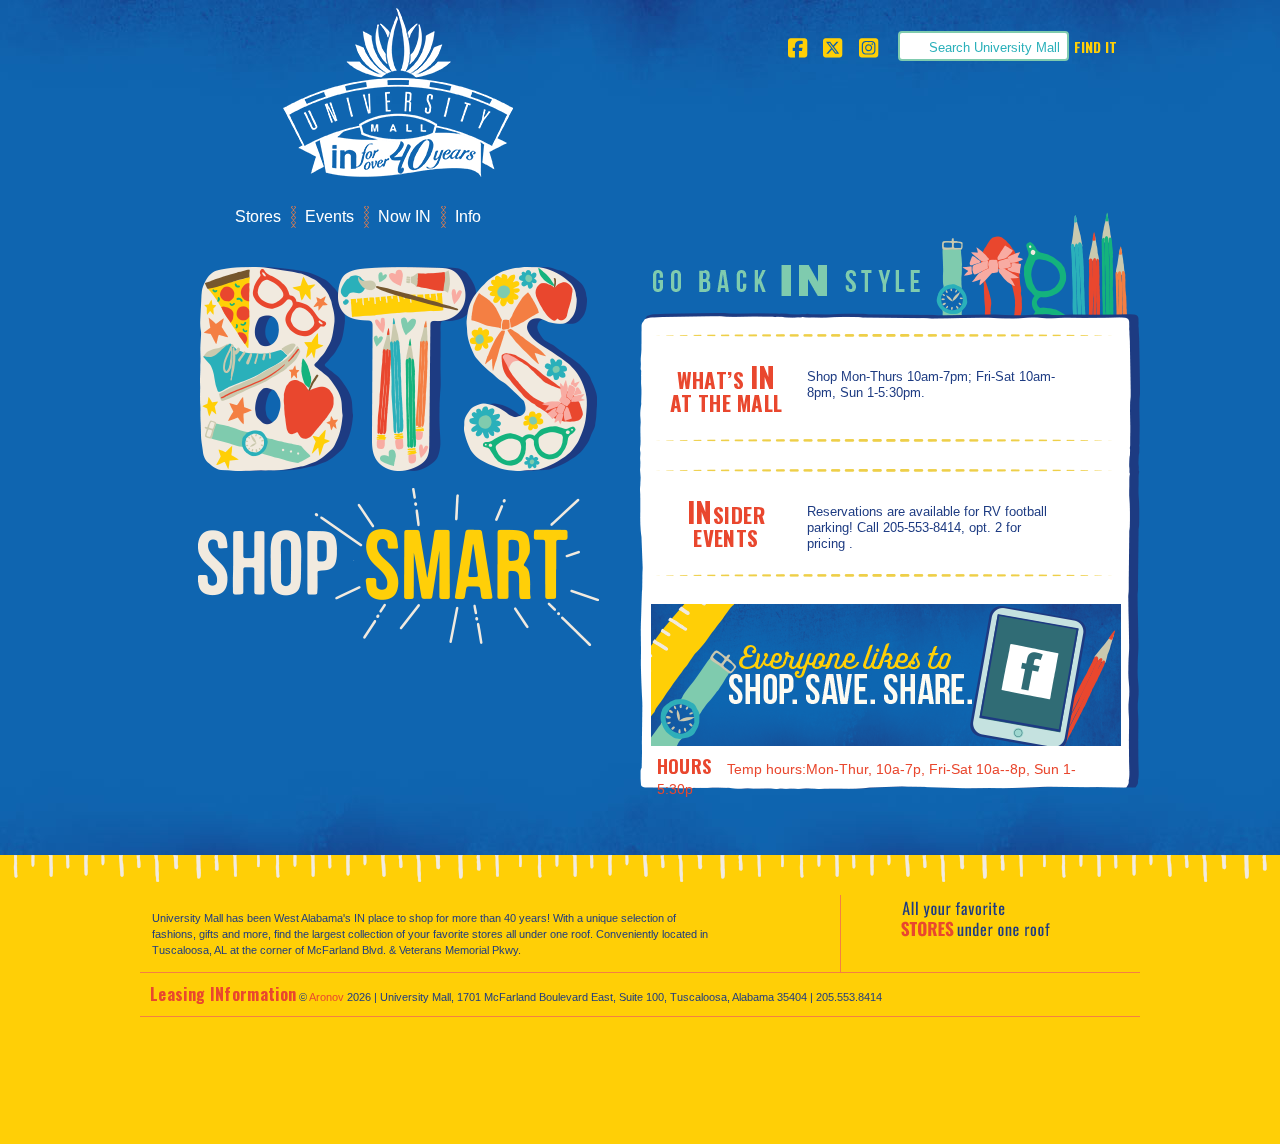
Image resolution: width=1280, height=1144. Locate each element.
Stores (258, 216)
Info (468, 216)
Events (329, 216)
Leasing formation (223, 994)
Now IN (404, 216)
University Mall (390, 98)
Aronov (326, 997)
